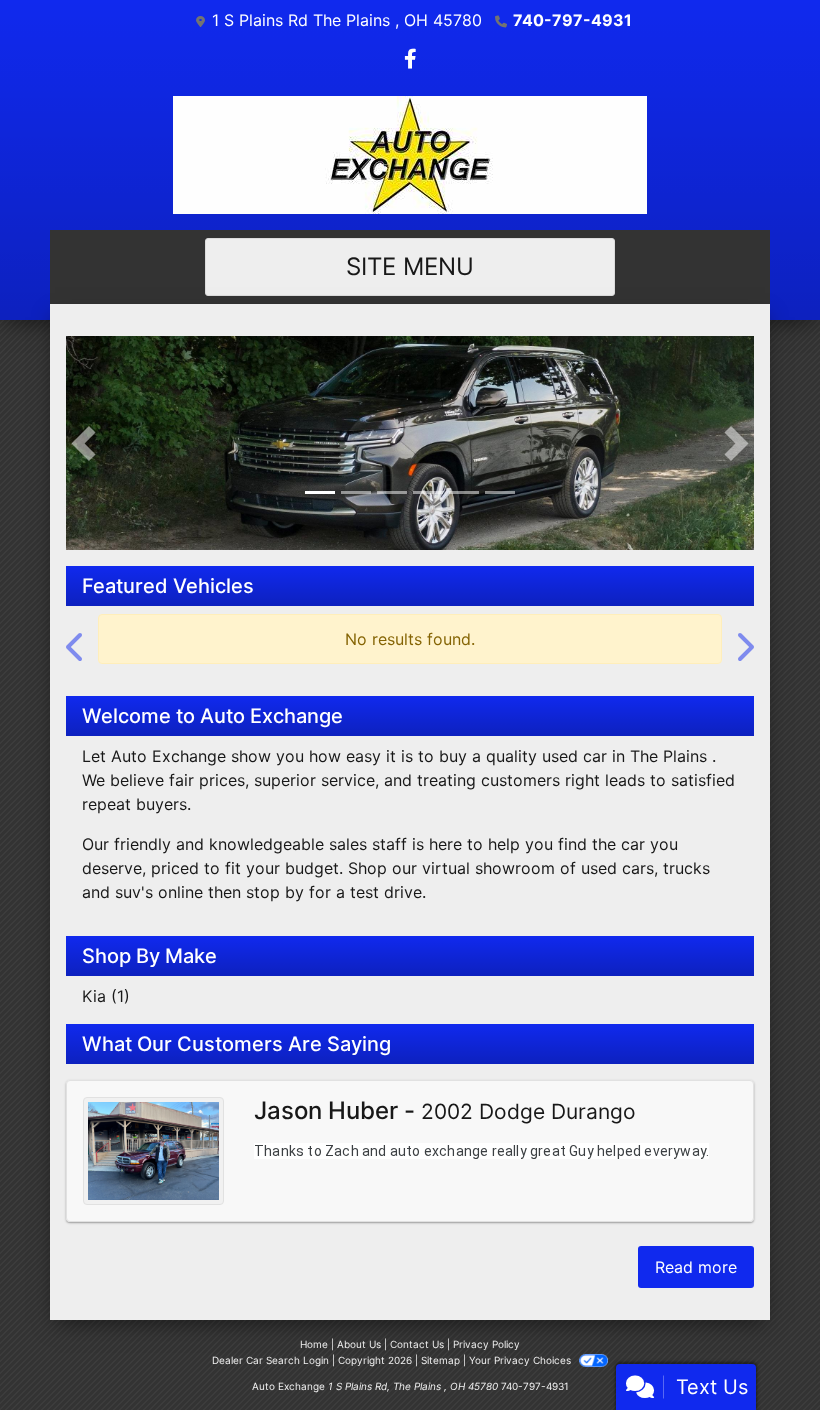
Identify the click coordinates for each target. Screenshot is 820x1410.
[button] (83, 431)
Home (314, 1321)
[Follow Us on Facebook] (410, 60)
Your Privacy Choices (521, 1337)
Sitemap (440, 1337)
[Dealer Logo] (410, 155)
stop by (275, 868)
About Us (359, 1321)
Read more (696, 1244)
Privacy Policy (486, 1321)
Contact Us (417, 1321)
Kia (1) (106, 972)
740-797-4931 (572, 20)
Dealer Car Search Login (270, 1337)
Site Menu (410, 266)
